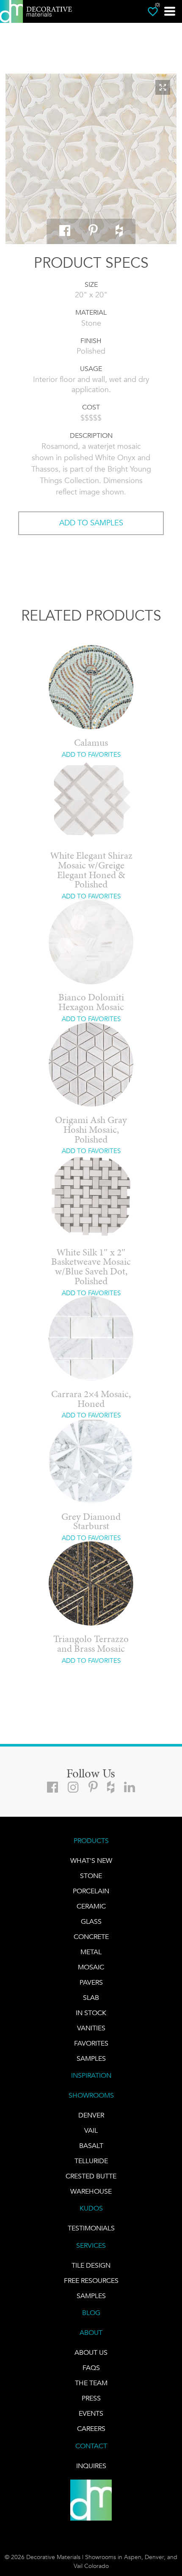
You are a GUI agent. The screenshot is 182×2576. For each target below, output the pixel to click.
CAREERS (91, 2429)
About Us (91, 2352)
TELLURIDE (91, 2161)
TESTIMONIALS (91, 2228)
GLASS (91, 1921)
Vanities (91, 2028)
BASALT (91, 2146)
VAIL (91, 2130)
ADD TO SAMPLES (91, 523)
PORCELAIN (91, 1891)
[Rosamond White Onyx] (91, 159)
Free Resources (91, 2281)
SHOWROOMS (91, 2095)
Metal (91, 1952)
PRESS (91, 2398)
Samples (91, 2058)
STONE (91, 1876)
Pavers (91, 1982)
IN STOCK (91, 2013)
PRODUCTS (91, 1841)
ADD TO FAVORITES (91, 755)
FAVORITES (91, 2043)
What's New (91, 1861)
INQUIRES (91, 2466)
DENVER (91, 2115)
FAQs (91, 2368)
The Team (91, 2383)
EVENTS (91, 2413)
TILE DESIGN (91, 2265)
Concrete (91, 1937)
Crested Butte (91, 2176)
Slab (91, 1998)
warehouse (91, 2191)
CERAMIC (91, 1906)
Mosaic (91, 1967)
